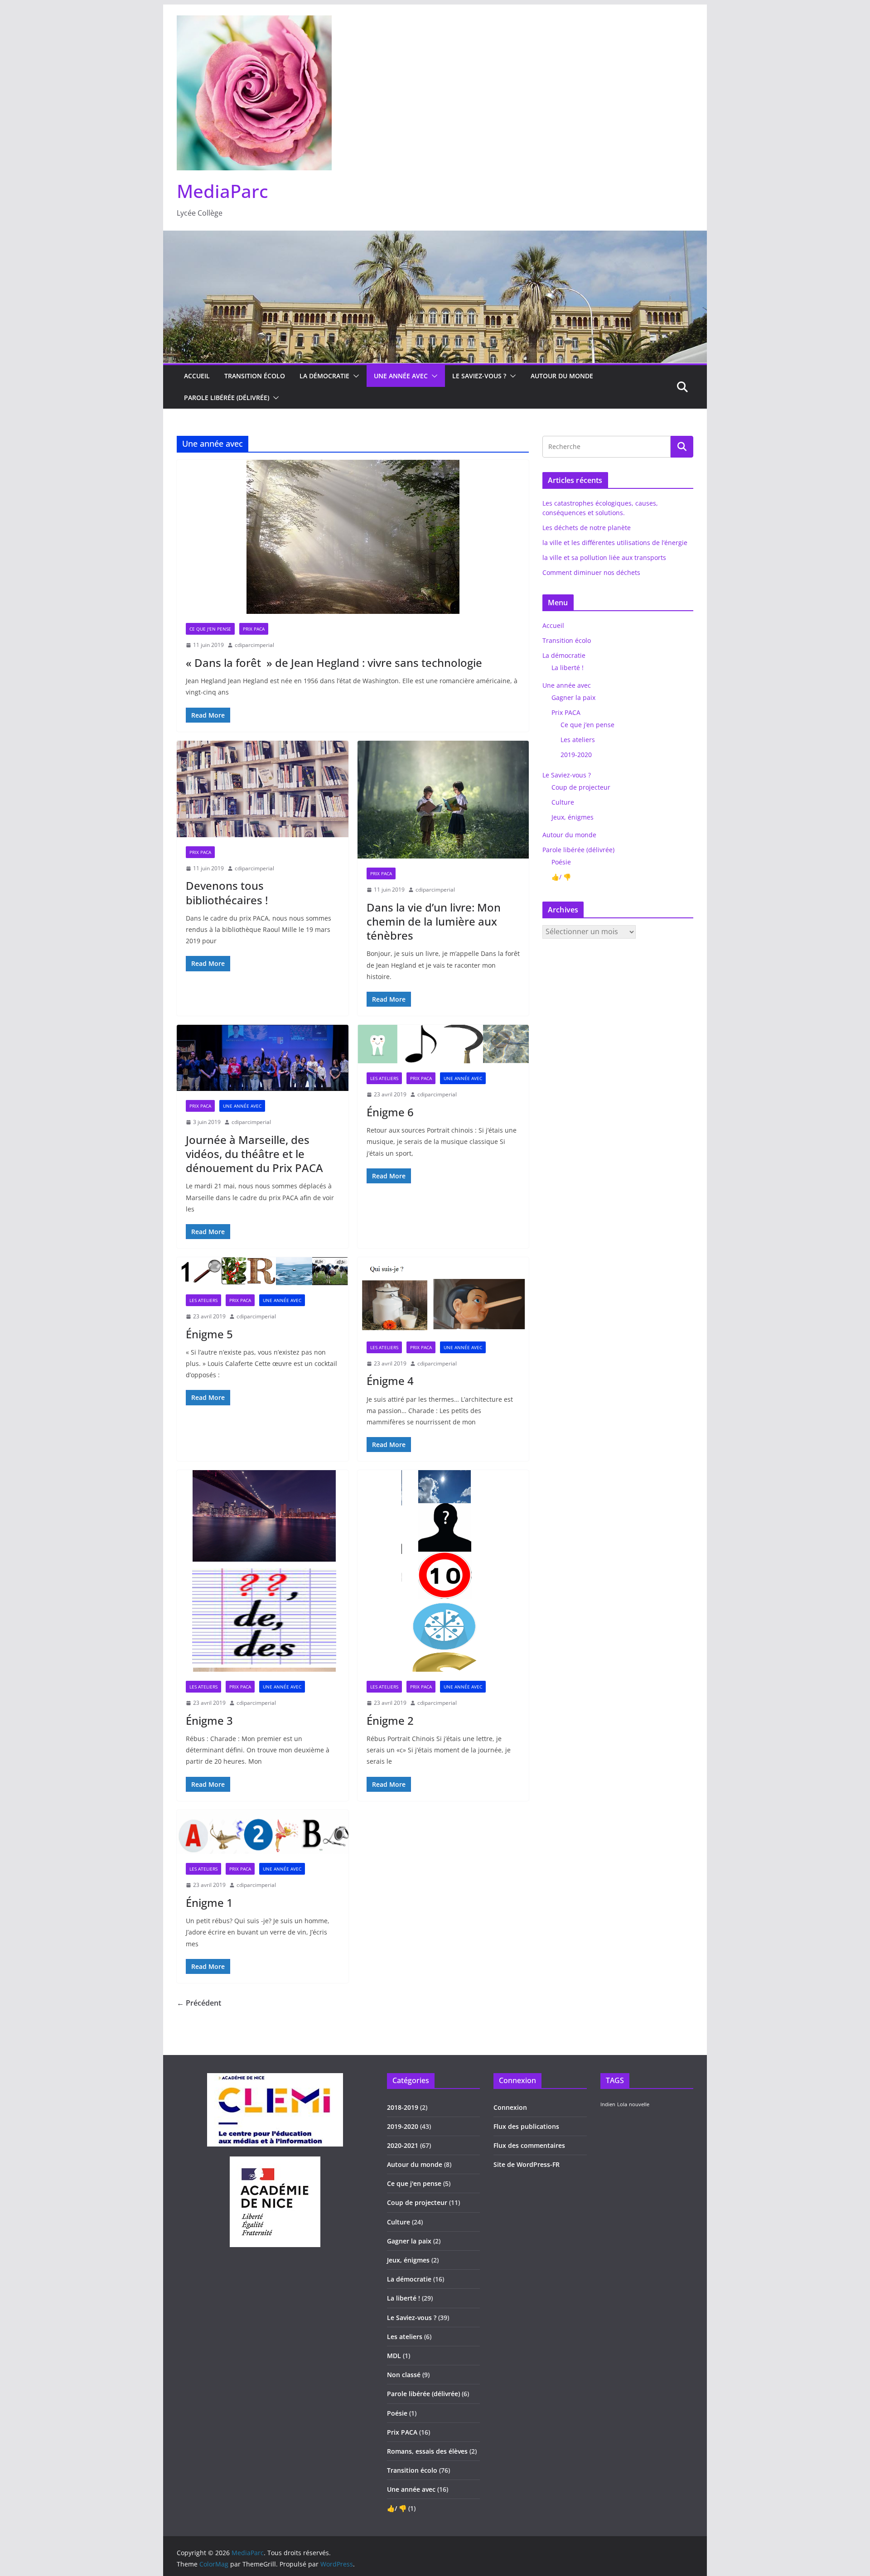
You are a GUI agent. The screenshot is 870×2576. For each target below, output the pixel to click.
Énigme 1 (209, 1903)
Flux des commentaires (529, 2145)
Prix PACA (254, 629)
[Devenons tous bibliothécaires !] (263, 789)
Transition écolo (255, 376)
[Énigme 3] (263, 1571)
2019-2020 (576, 755)
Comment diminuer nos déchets (591, 572)
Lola (622, 2104)
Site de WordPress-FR (527, 2164)
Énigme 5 (209, 1334)
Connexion (510, 2107)
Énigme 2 (390, 1720)
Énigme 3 (209, 1720)
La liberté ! (568, 668)
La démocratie (324, 376)
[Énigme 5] (263, 1271)
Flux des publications (526, 2126)
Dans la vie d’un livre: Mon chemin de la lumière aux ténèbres (434, 921)
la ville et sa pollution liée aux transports (604, 557)
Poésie (561, 862)
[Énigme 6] (443, 1044)
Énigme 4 (390, 1381)
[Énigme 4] (443, 1295)
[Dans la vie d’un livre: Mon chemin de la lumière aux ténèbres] (443, 800)
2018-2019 (403, 2107)
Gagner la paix (573, 697)
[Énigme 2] (443, 1571)
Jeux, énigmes (573, 817)
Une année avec (401, 376)
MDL (394, 2356)
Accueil (197, 376)
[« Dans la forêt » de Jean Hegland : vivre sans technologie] (353, 537)
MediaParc (222, 191)
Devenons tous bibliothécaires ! (227, 892)
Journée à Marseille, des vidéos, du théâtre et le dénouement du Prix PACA (254, 1154)
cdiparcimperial (254, 645)
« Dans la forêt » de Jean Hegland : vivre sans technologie (334, 663)
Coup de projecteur (581, 787)
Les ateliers (384, 1078)
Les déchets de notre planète (587, 528)
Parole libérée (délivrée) (227, 398)
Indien (608, 2104)
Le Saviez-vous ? (479, 376)
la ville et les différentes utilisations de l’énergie (615, 543)
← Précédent (199, 2003)
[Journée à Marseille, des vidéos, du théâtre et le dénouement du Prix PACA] (263, 1058)
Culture (563, 802)
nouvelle (639, 2104)
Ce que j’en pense (587, 725)
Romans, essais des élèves (427, 2451)
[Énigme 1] (263, 1832)
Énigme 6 (390, 1112)
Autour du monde (562, 376)
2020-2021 (403, 2145)
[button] (354, 376)
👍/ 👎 (561, 877)
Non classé (404, 2375)
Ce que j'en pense (210, 629)
